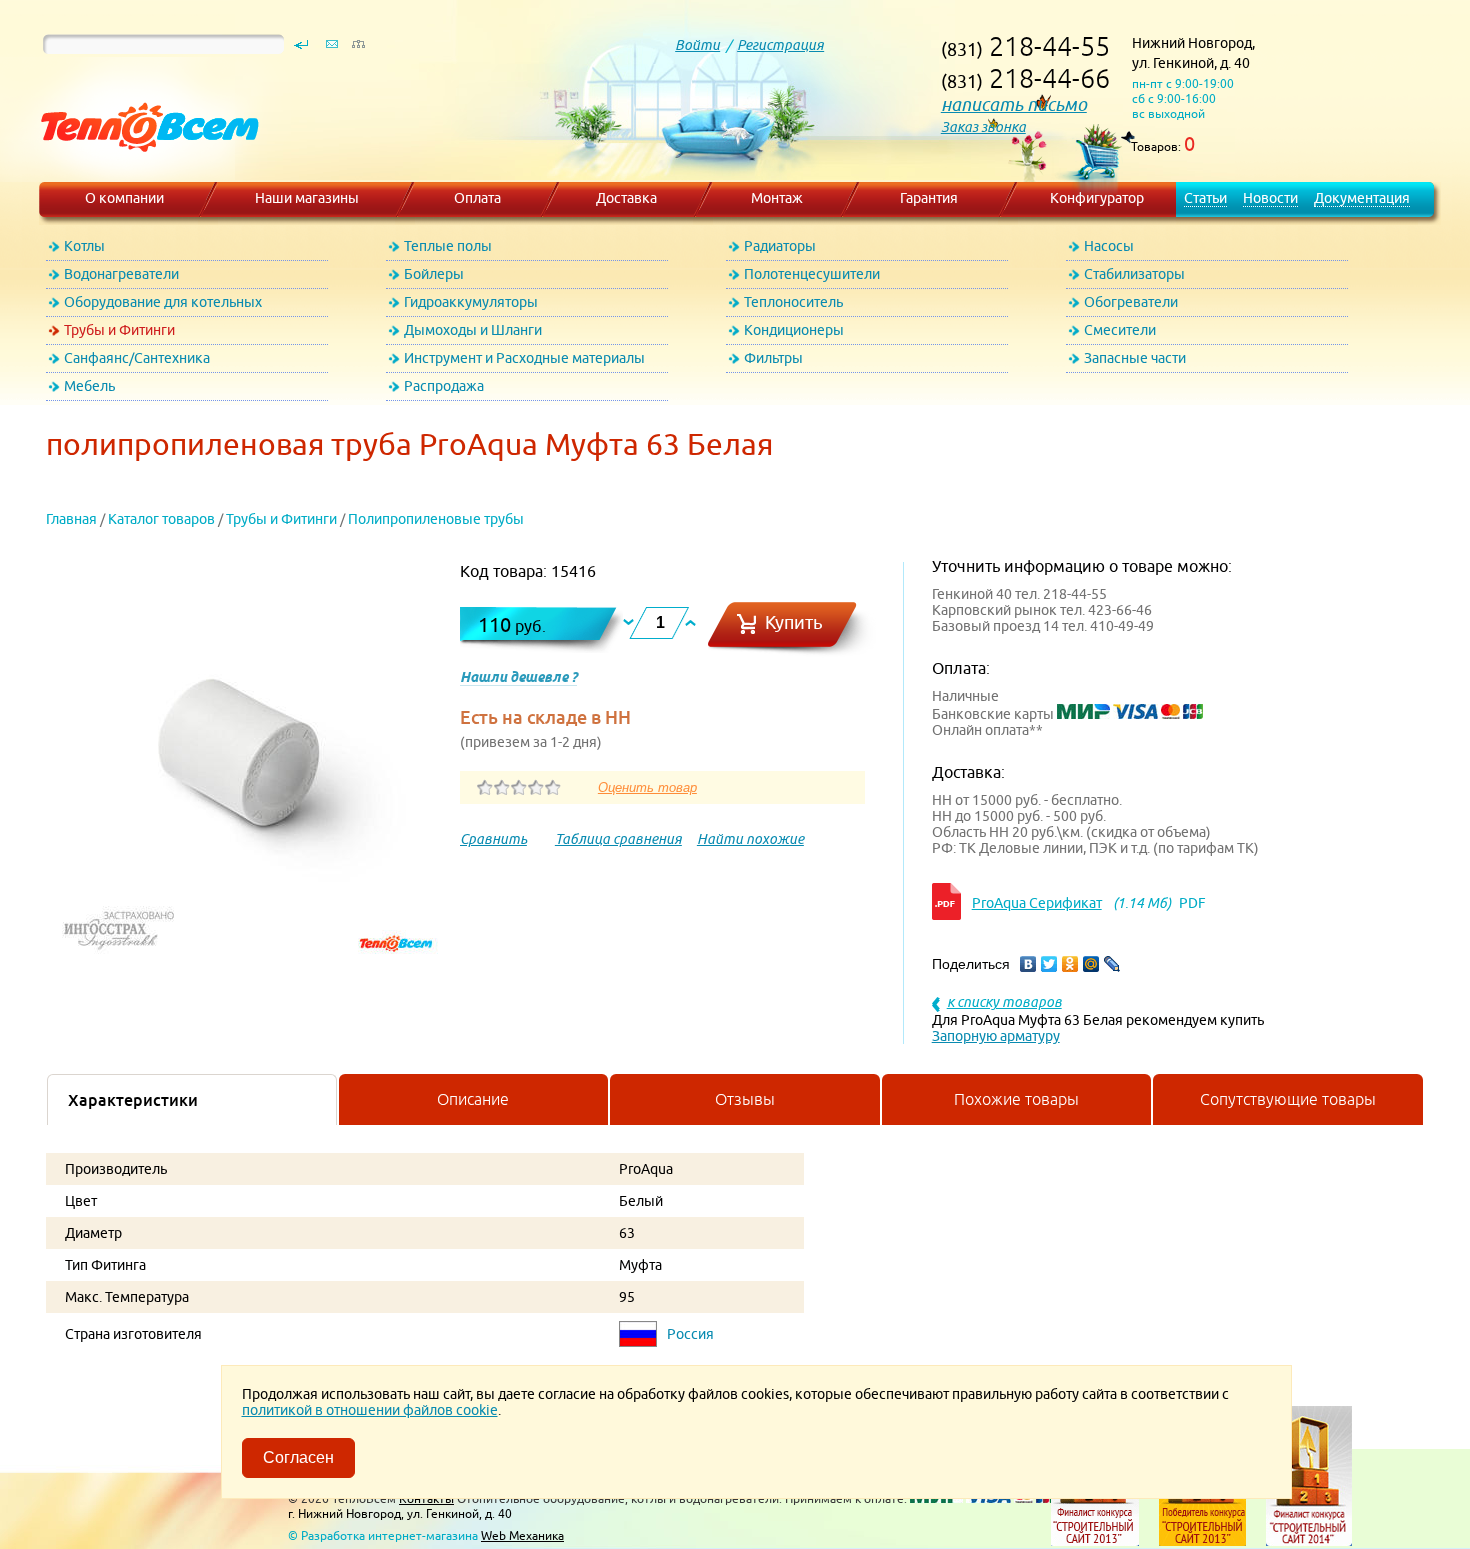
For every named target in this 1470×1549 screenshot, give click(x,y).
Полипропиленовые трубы (436, 519)
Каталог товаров (161, 519)
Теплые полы (448, 246)
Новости (1270, 198)
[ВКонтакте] (1028, 964)
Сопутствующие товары (1288, 1099)
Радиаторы (780, 246)
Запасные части (1135, 358)
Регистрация (780, 45)
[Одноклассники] (1070, 964)
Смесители (1120, 330)
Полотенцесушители (812, 274)
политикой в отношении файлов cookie (370, 1410)
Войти (697, 45)
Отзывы (745, 1099)
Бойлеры (434, 274)
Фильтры (773, 358)
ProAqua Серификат (1037, 903)
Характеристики (133, 1100)
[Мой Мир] (1091, 964)
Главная (71, 519)
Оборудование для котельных (163, 302)
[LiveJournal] (1112, 964)
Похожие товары (1016, 1099)
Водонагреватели (121, 274)
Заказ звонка (983, 127)
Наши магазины (307, 198)
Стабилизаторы (1134, 274)
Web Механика (522, 1535)
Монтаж (777, 198)
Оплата (477, 198)
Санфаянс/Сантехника (137, 358)
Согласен (298, 1457)
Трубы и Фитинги (119, 330)
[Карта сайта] (358, 49)
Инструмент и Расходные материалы (524, 358)
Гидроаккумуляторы (471, 302)
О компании (124, 198)
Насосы (1109, 246)
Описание (473, 1099)
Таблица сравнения (618, 839)
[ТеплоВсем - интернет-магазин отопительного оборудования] (142, 172)
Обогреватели (1131, 302)
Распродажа (444, 386)
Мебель (89, 386)
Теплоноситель (793, 302)
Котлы (84, 246)
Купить (794, 622)
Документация (1362, 198)
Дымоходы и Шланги (473, 330)
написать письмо (1014, 104)
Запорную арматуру (996, 1036)
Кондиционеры (794, 330)
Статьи (1205, 198)
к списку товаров (1004, 1002)
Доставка (626, 198)
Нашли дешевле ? (518, 677)
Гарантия (929, 198)
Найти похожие (750, 839)
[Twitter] (1049, 964)
